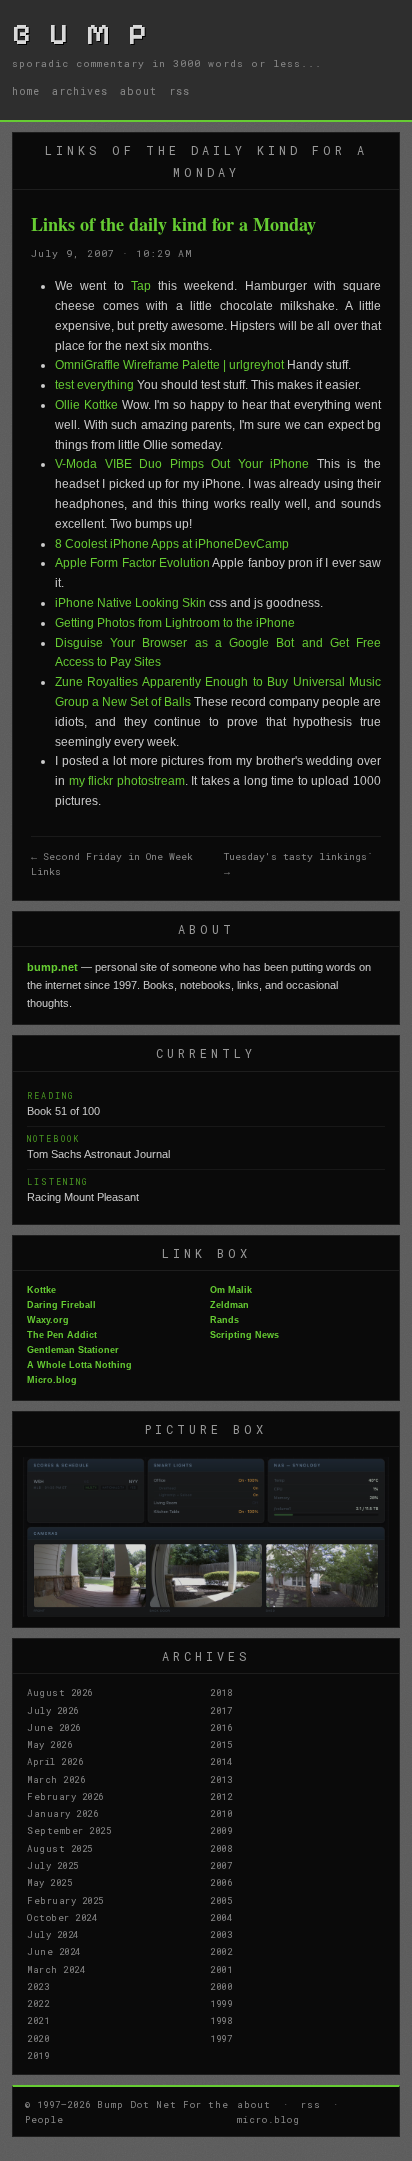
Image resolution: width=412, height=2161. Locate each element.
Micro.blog (52, 1380)
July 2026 (53, 1710)
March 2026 (56, 1779)
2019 (38, 2055)
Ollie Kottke (86, 405)
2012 (221, 1796)
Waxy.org (48, 1320)
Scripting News (244, 1335)
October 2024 (62, 1917)
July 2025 (53, 1865)
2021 (38, 2020)
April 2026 (55, 1761)
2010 (221, 1813)
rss (179, 91)
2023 (38, 1986)
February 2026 (65, 1796)
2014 (221, 1761)
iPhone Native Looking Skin (130, 603)
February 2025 (65, 1900)
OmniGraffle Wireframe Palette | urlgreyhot (169, 365)
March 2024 (56, 1969)
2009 (221, 1830)
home (26, 91)
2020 (38, 2038)
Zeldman (229, 1305)
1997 (221, 2038)
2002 (221, 1951)
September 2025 (69, 1830)
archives (80, 91)
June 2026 (54, 1727)
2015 (221, 1744)
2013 (221, 1779)
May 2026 (49, 1744)
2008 (221, 1848)
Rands (224, 1320)
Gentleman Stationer (73, 1350)
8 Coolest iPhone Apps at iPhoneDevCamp (172, 544)
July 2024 (53, 1934)
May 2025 (49, 1882)
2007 (221, 1865)
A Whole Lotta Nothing (79, 1365)
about (138, 91)
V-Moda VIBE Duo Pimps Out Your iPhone (182, 464)
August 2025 (60, 1848)
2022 (38, 2003)
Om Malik (231, 1290)
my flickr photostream (127, 781)
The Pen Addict (62, 1335)
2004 (221, 1917)
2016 (221, 1727)
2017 (221, 1710)
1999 (221, 2003)
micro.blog (268, 2119)
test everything (94, 385)
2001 (221, 1969)
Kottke (41, 1290)
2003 (221, 1934)
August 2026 (60, 1692)
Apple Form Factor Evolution (132, 563)
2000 (221, 1986)
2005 (221, 1900)
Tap (141, 286)
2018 (221, 1692)
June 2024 (54, 1951)
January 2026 (62, 1813)
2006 (221, 1882)
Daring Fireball (61, 1305)
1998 (221, 2020)
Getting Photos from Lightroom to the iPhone (175, 623)
